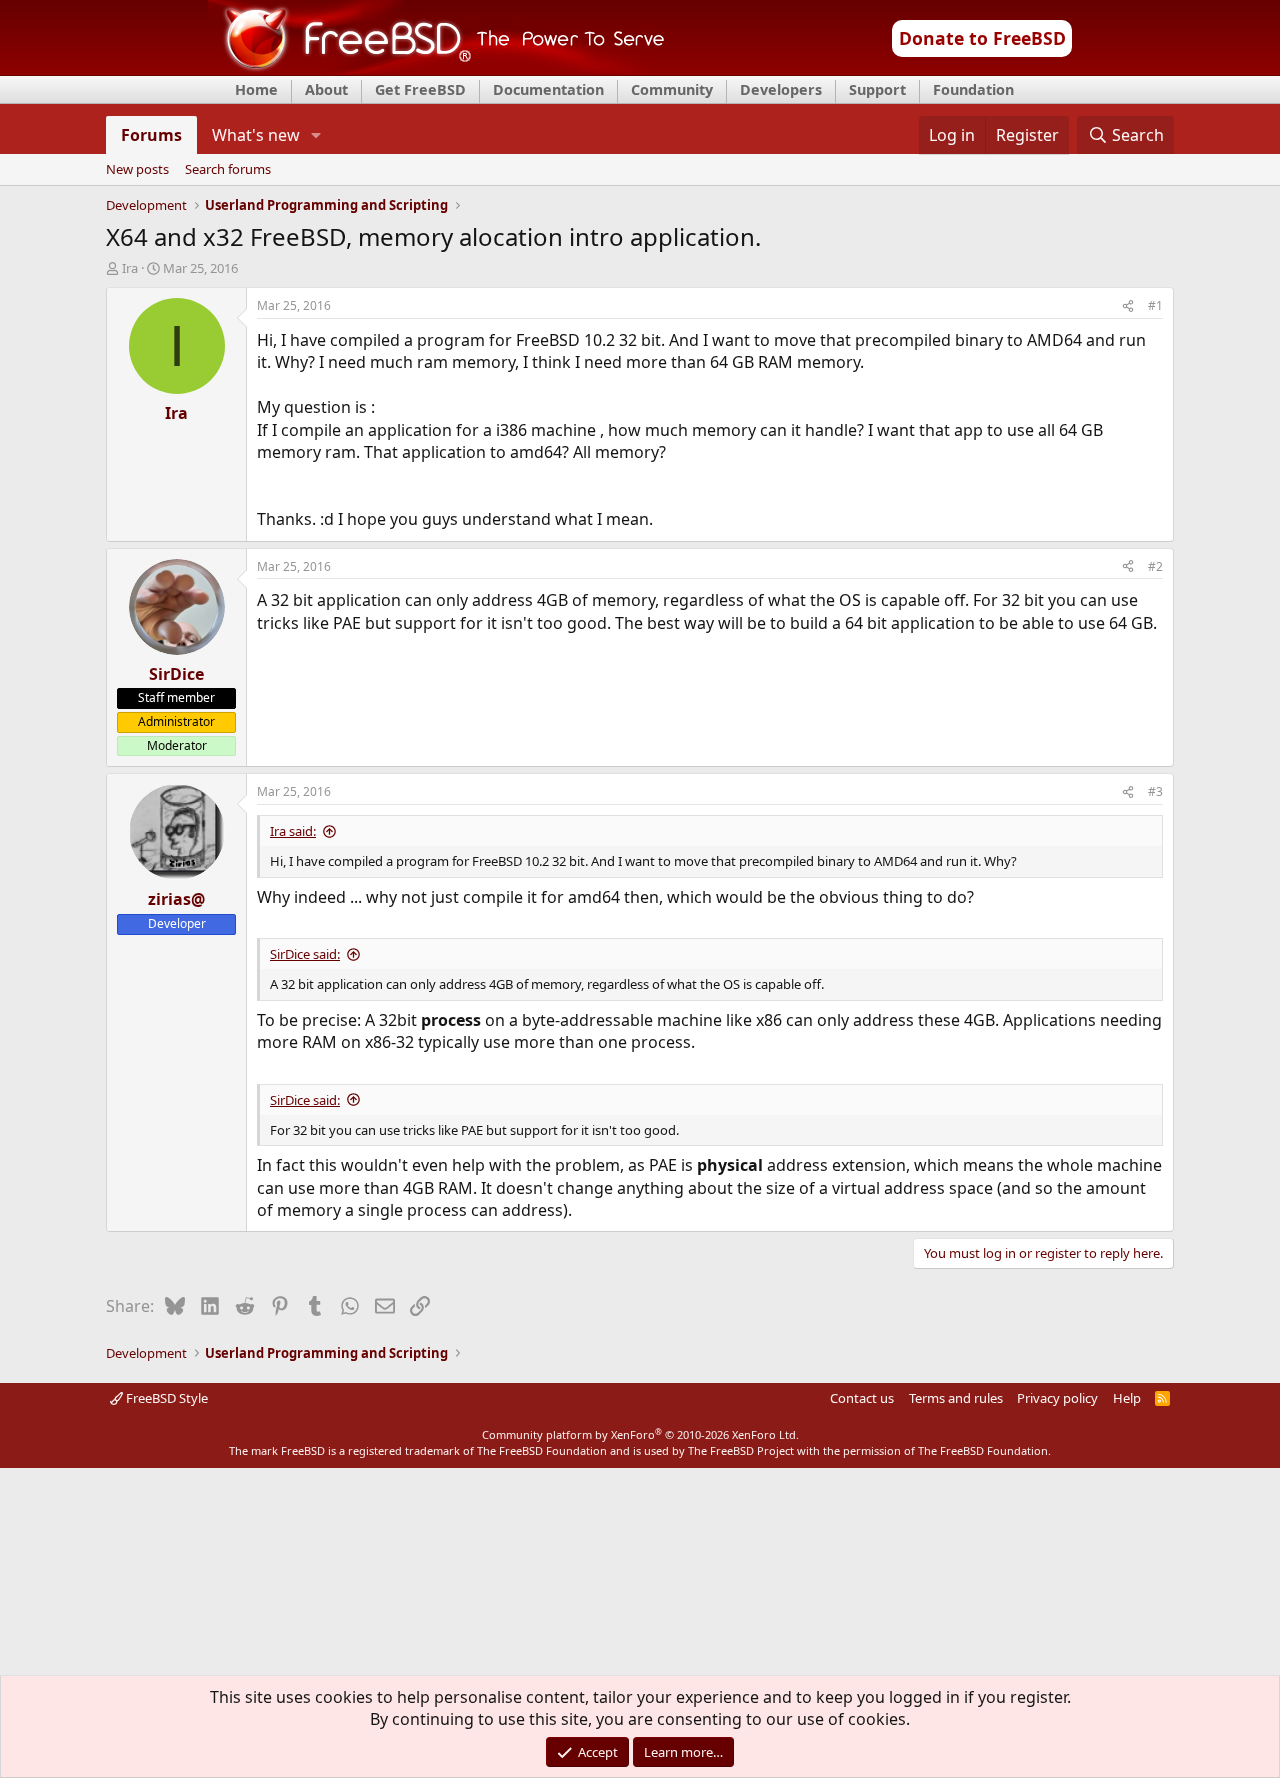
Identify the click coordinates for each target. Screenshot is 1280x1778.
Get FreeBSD (420, 89)
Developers (781, 89)
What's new (256, 135)
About (326, 89)
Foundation (973, 89)
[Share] (1128, 306)
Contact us (862, 1398)
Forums (151, 135)
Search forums (228, 170)
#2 (1155, 566)
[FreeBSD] (436, 69)
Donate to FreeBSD (982, 38)
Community (672, 89)
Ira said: (293, 831)
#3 (1155, 791)
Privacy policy (1057, 1398)
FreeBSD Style (165, 1398)
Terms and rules (956, 1398)
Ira (130, 268)
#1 (1155, 305)
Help (1127, 1398)
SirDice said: (305, 954)
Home (256, 89)
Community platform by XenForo (640, 1434)
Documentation (548, 89)
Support (877, 89)
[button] (316, 135)
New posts (137, 170)
